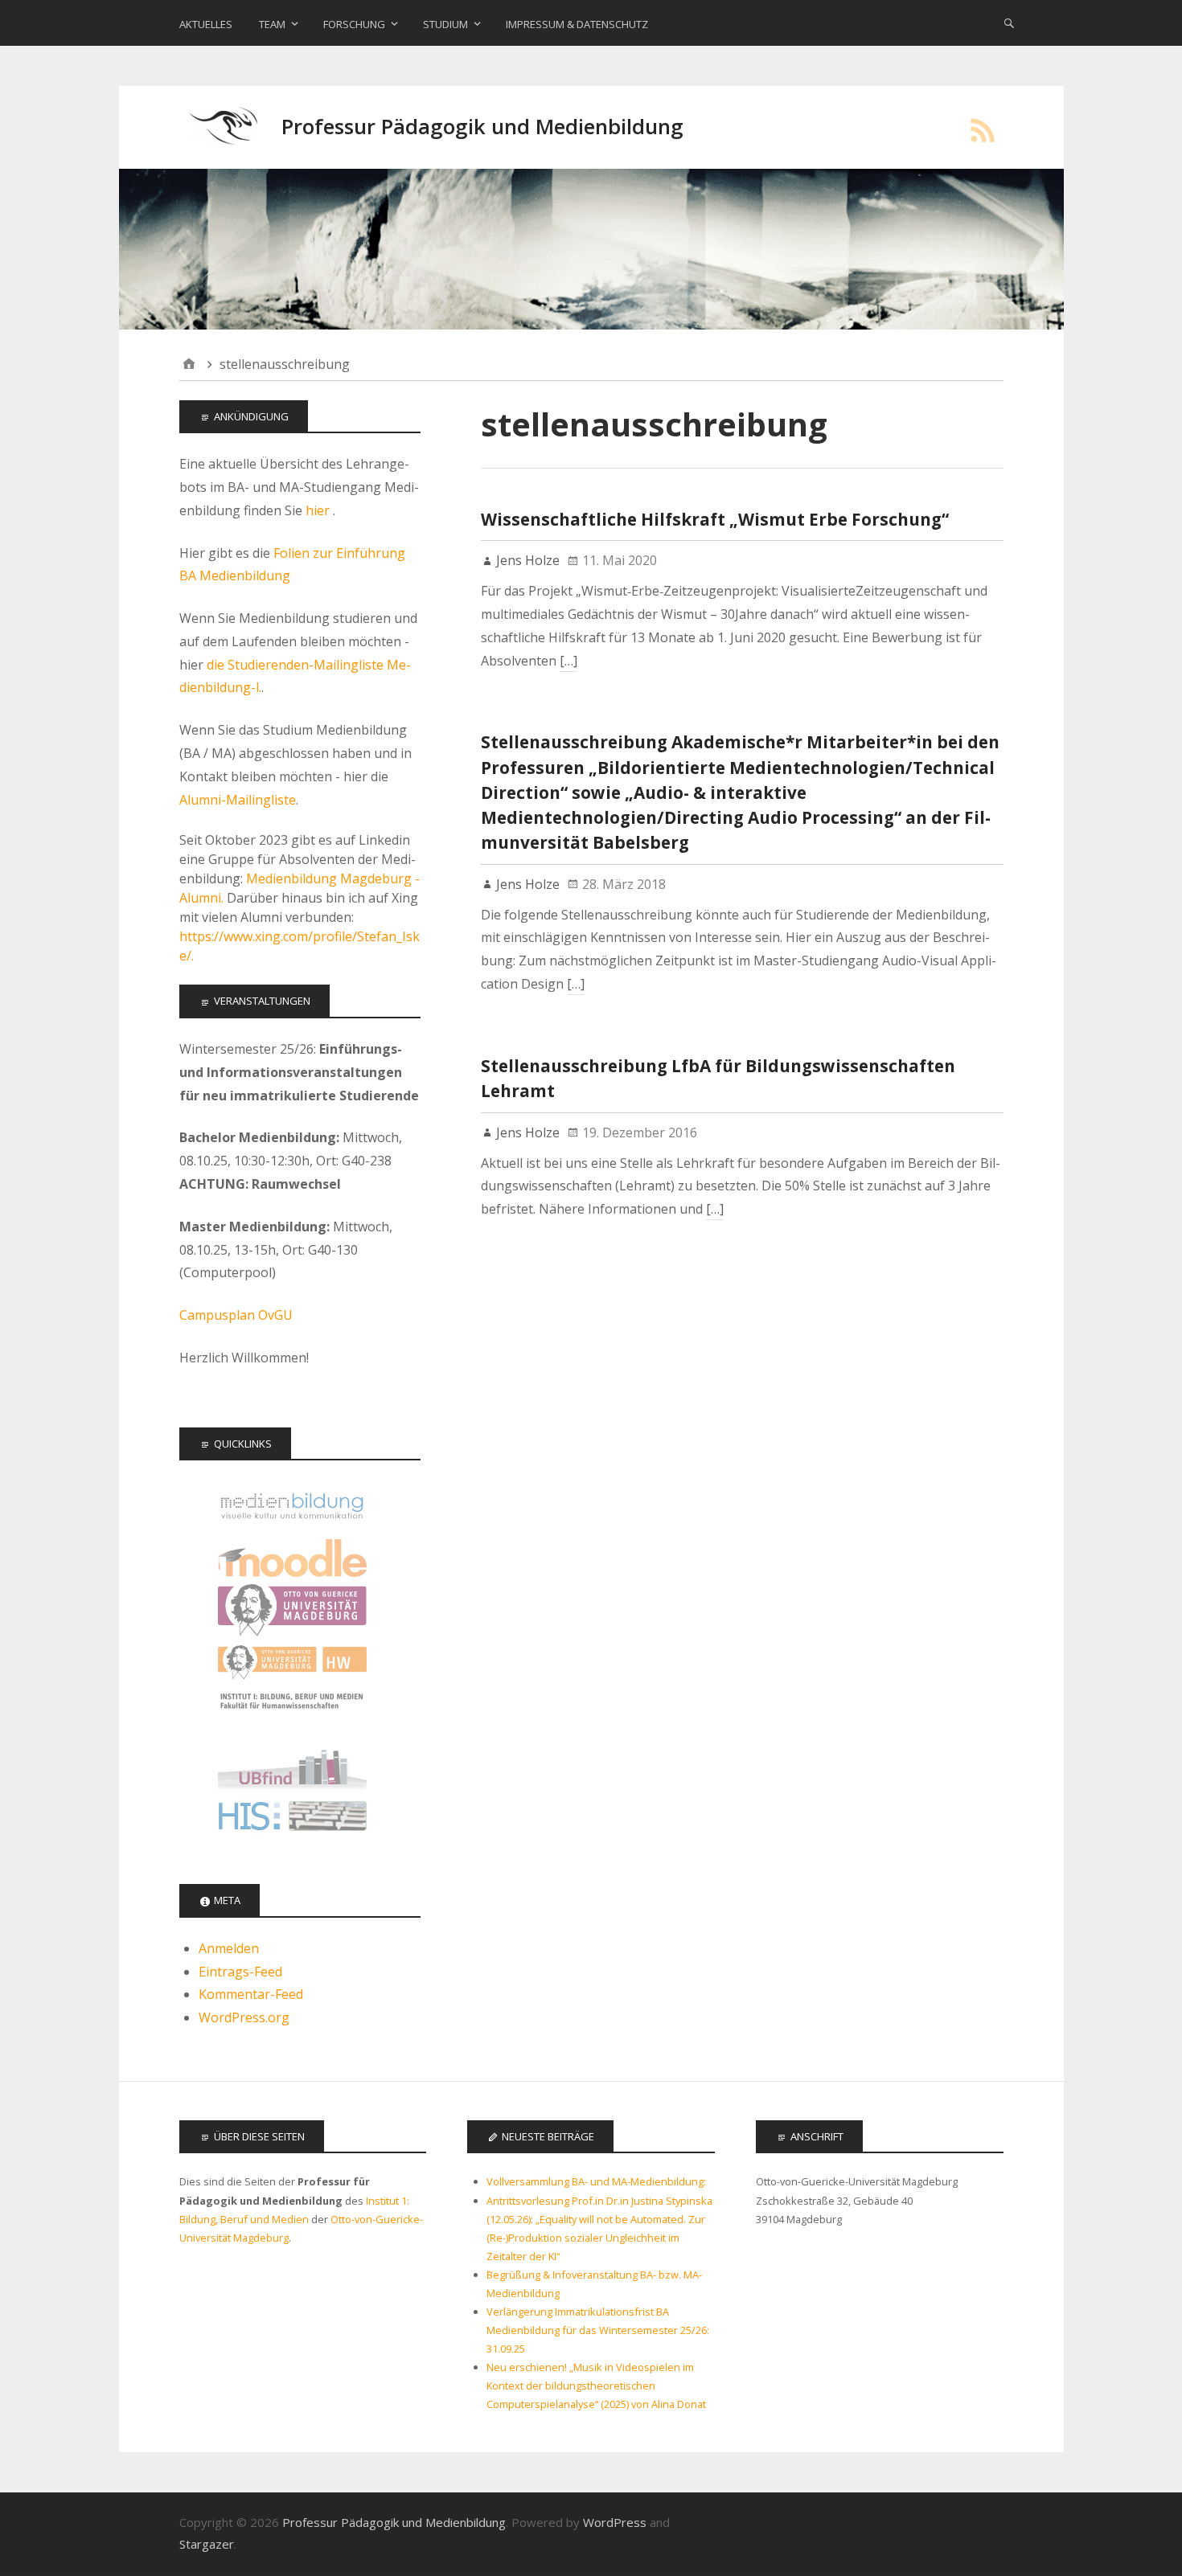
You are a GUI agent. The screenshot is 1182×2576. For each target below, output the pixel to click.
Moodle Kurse (292, 1558)
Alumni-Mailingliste (238, 800)
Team (272, 24)
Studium (445, 24)
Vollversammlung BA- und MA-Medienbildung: (596, 2181)
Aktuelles (206, 24)
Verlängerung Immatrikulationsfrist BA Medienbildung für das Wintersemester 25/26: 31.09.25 (598, 2330)
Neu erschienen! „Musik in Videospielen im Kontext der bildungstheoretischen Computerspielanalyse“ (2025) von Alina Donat (596, 2386)
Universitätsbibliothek (292, 1767)
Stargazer (207, 2544)
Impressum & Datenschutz (577, 24)
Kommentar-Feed (251, 1994)
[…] (568, 661)
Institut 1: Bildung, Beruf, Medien (292, 1715)
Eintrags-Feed (240, 1972)
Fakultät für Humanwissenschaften (292, 1663)
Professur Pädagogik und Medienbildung (482, 127)
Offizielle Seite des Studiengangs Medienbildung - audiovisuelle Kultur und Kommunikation (292, 1506)
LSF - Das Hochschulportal (292, 1819)
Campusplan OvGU (236, 1315)
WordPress (615, 2522)
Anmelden (229, 1948)
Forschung (354, 24)
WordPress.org (244, 2017)
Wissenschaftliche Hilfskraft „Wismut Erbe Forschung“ (715, 519)
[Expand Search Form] (1009, 23)
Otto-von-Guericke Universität (292, 1610)
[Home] (189, 364)
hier (319, 510)
